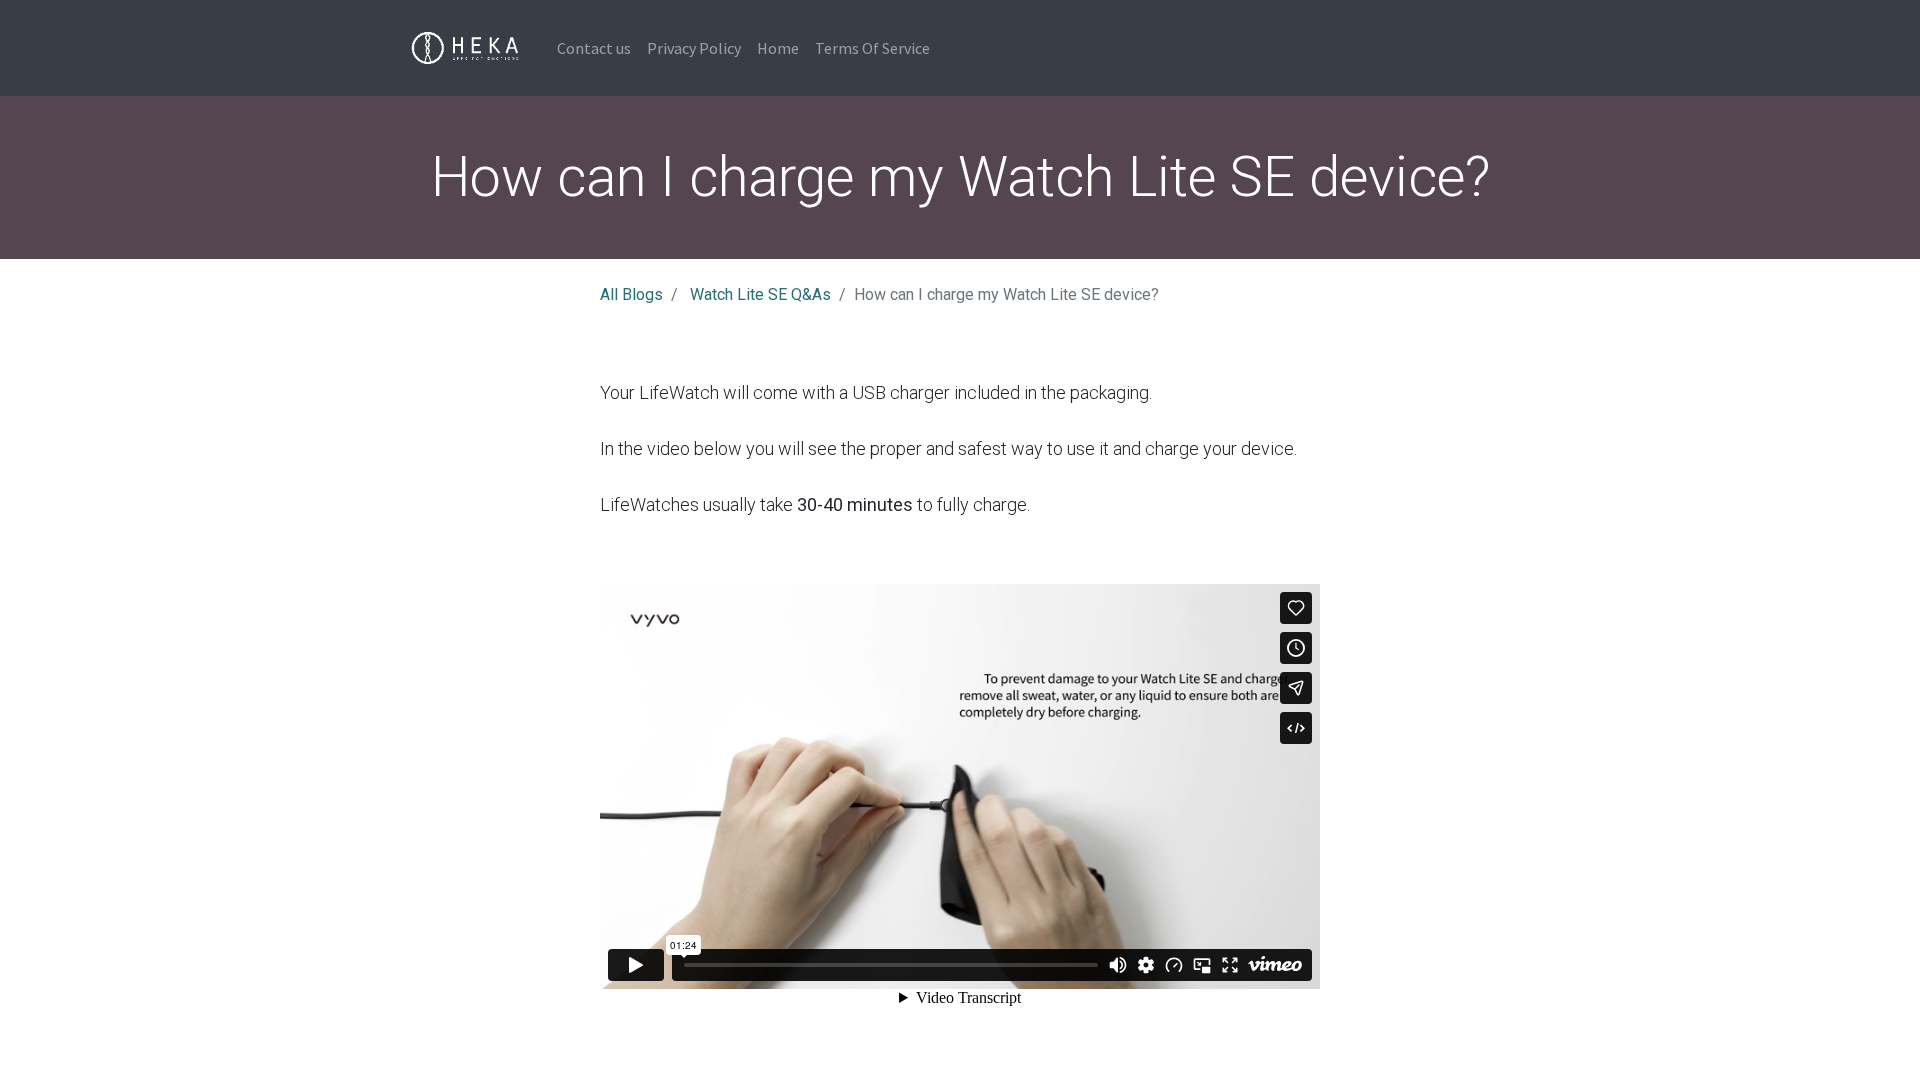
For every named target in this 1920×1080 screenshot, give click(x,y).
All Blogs (631, 294)
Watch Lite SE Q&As (760, 294)
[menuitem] (594, 48)
